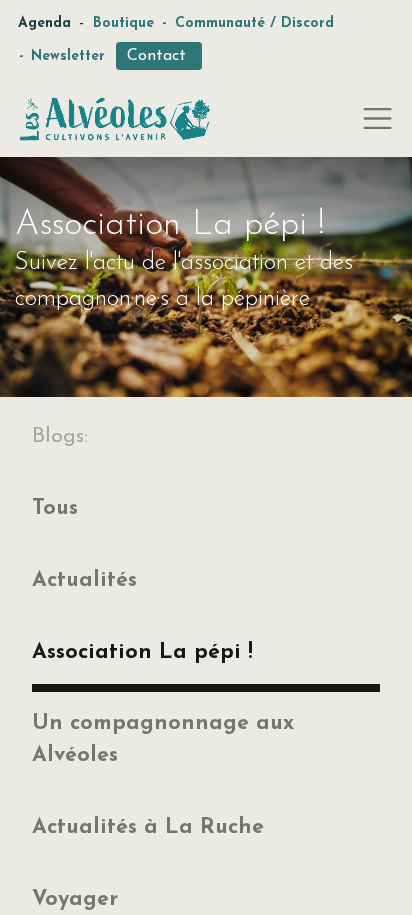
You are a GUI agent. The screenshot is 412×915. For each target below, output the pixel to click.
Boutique (123, 23)
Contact (159, 56)
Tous (55, 508)
